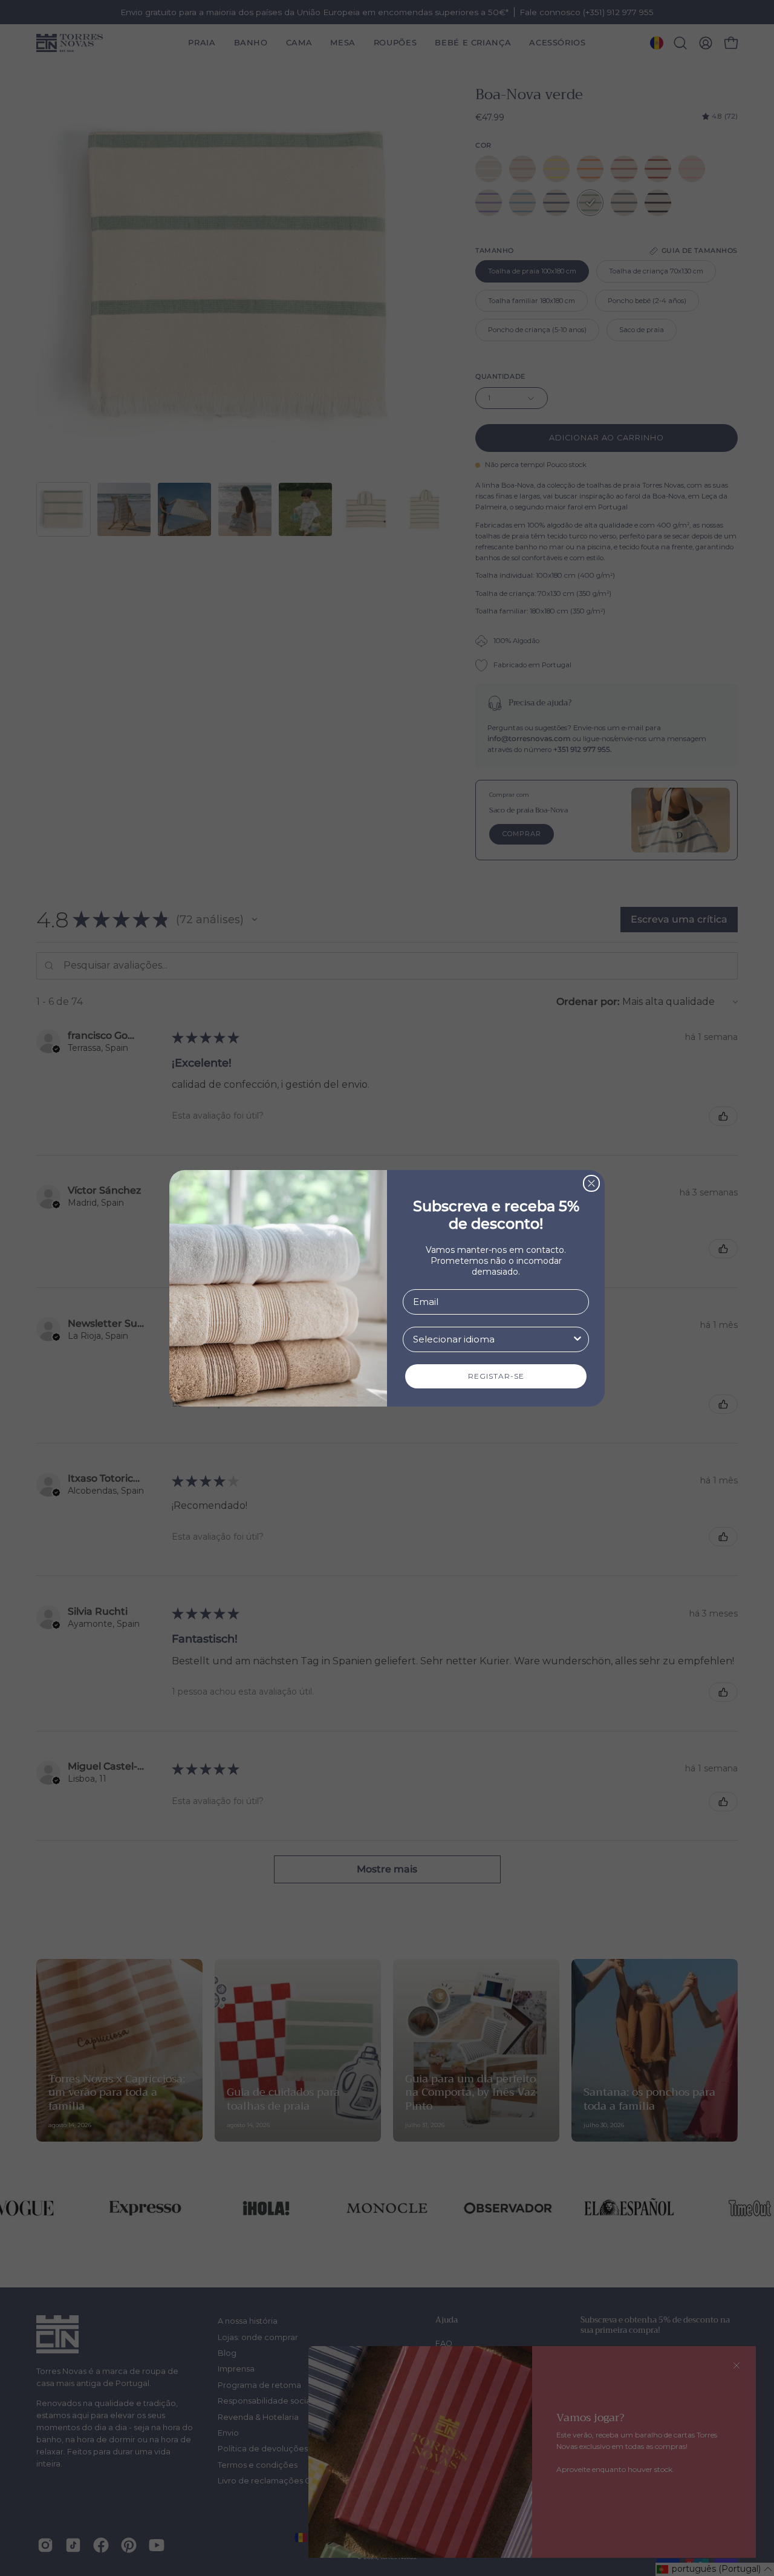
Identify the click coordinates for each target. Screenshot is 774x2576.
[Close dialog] (591, 1183)
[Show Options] (577, 1339)
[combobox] (492, 1339)
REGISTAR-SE (496, 1376)
